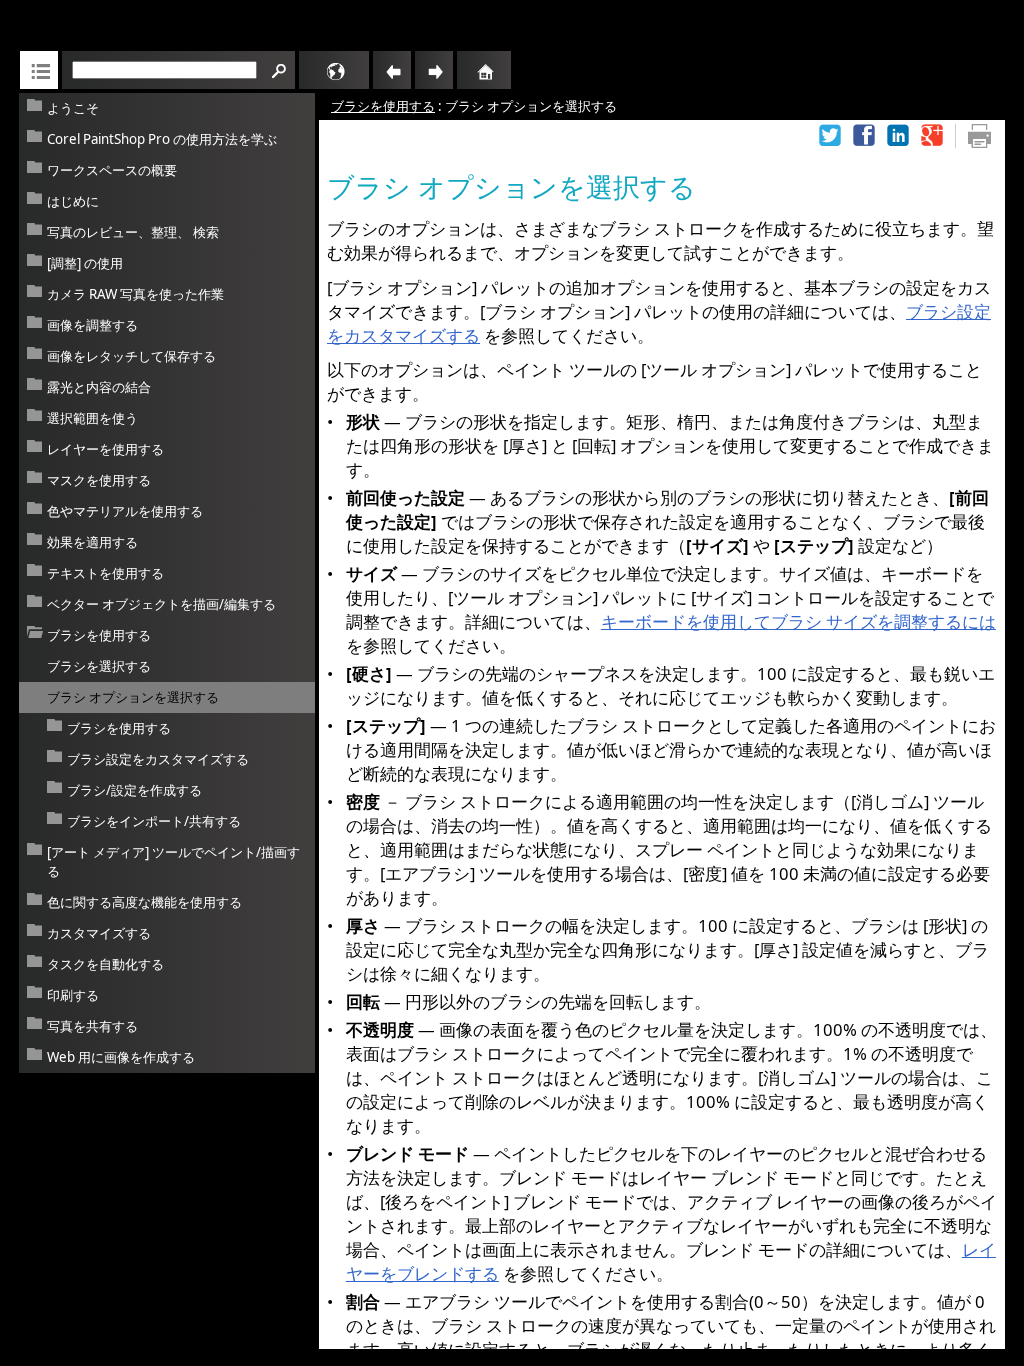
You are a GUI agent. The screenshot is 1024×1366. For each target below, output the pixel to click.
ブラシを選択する (99, 666)
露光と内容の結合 (99, 387)
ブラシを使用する (99, 635)
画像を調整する (92, 325)
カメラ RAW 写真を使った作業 (135, 294)
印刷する (73, 995)
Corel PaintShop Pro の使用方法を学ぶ (162, 139)
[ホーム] (461, 70)
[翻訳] (307, 70)
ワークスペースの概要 (112, 170)
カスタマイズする (99, 933)
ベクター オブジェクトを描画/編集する (161, 604)
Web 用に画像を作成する (121, 1057)
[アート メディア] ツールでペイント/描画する (173, 861)
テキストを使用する (105, 573)
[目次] (39, 70)
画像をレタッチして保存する (131, 356)
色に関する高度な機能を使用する (144, 902)
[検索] (276, 70)
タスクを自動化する (105, 964)
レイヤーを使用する (105, 449)
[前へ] (392, 70)
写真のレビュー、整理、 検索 (133, 232)
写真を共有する (92, 1026)
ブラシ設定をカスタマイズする (158, 759)
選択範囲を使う (92, 418)
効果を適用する (92, 542)
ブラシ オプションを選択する (133, 697)
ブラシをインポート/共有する (154, 821)
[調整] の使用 (85, 263)
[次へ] (434, 70)
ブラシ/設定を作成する (134, 790)
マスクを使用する (99, 480)
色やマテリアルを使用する (125, 511)
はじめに (73, 201)
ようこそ (73, 108)
